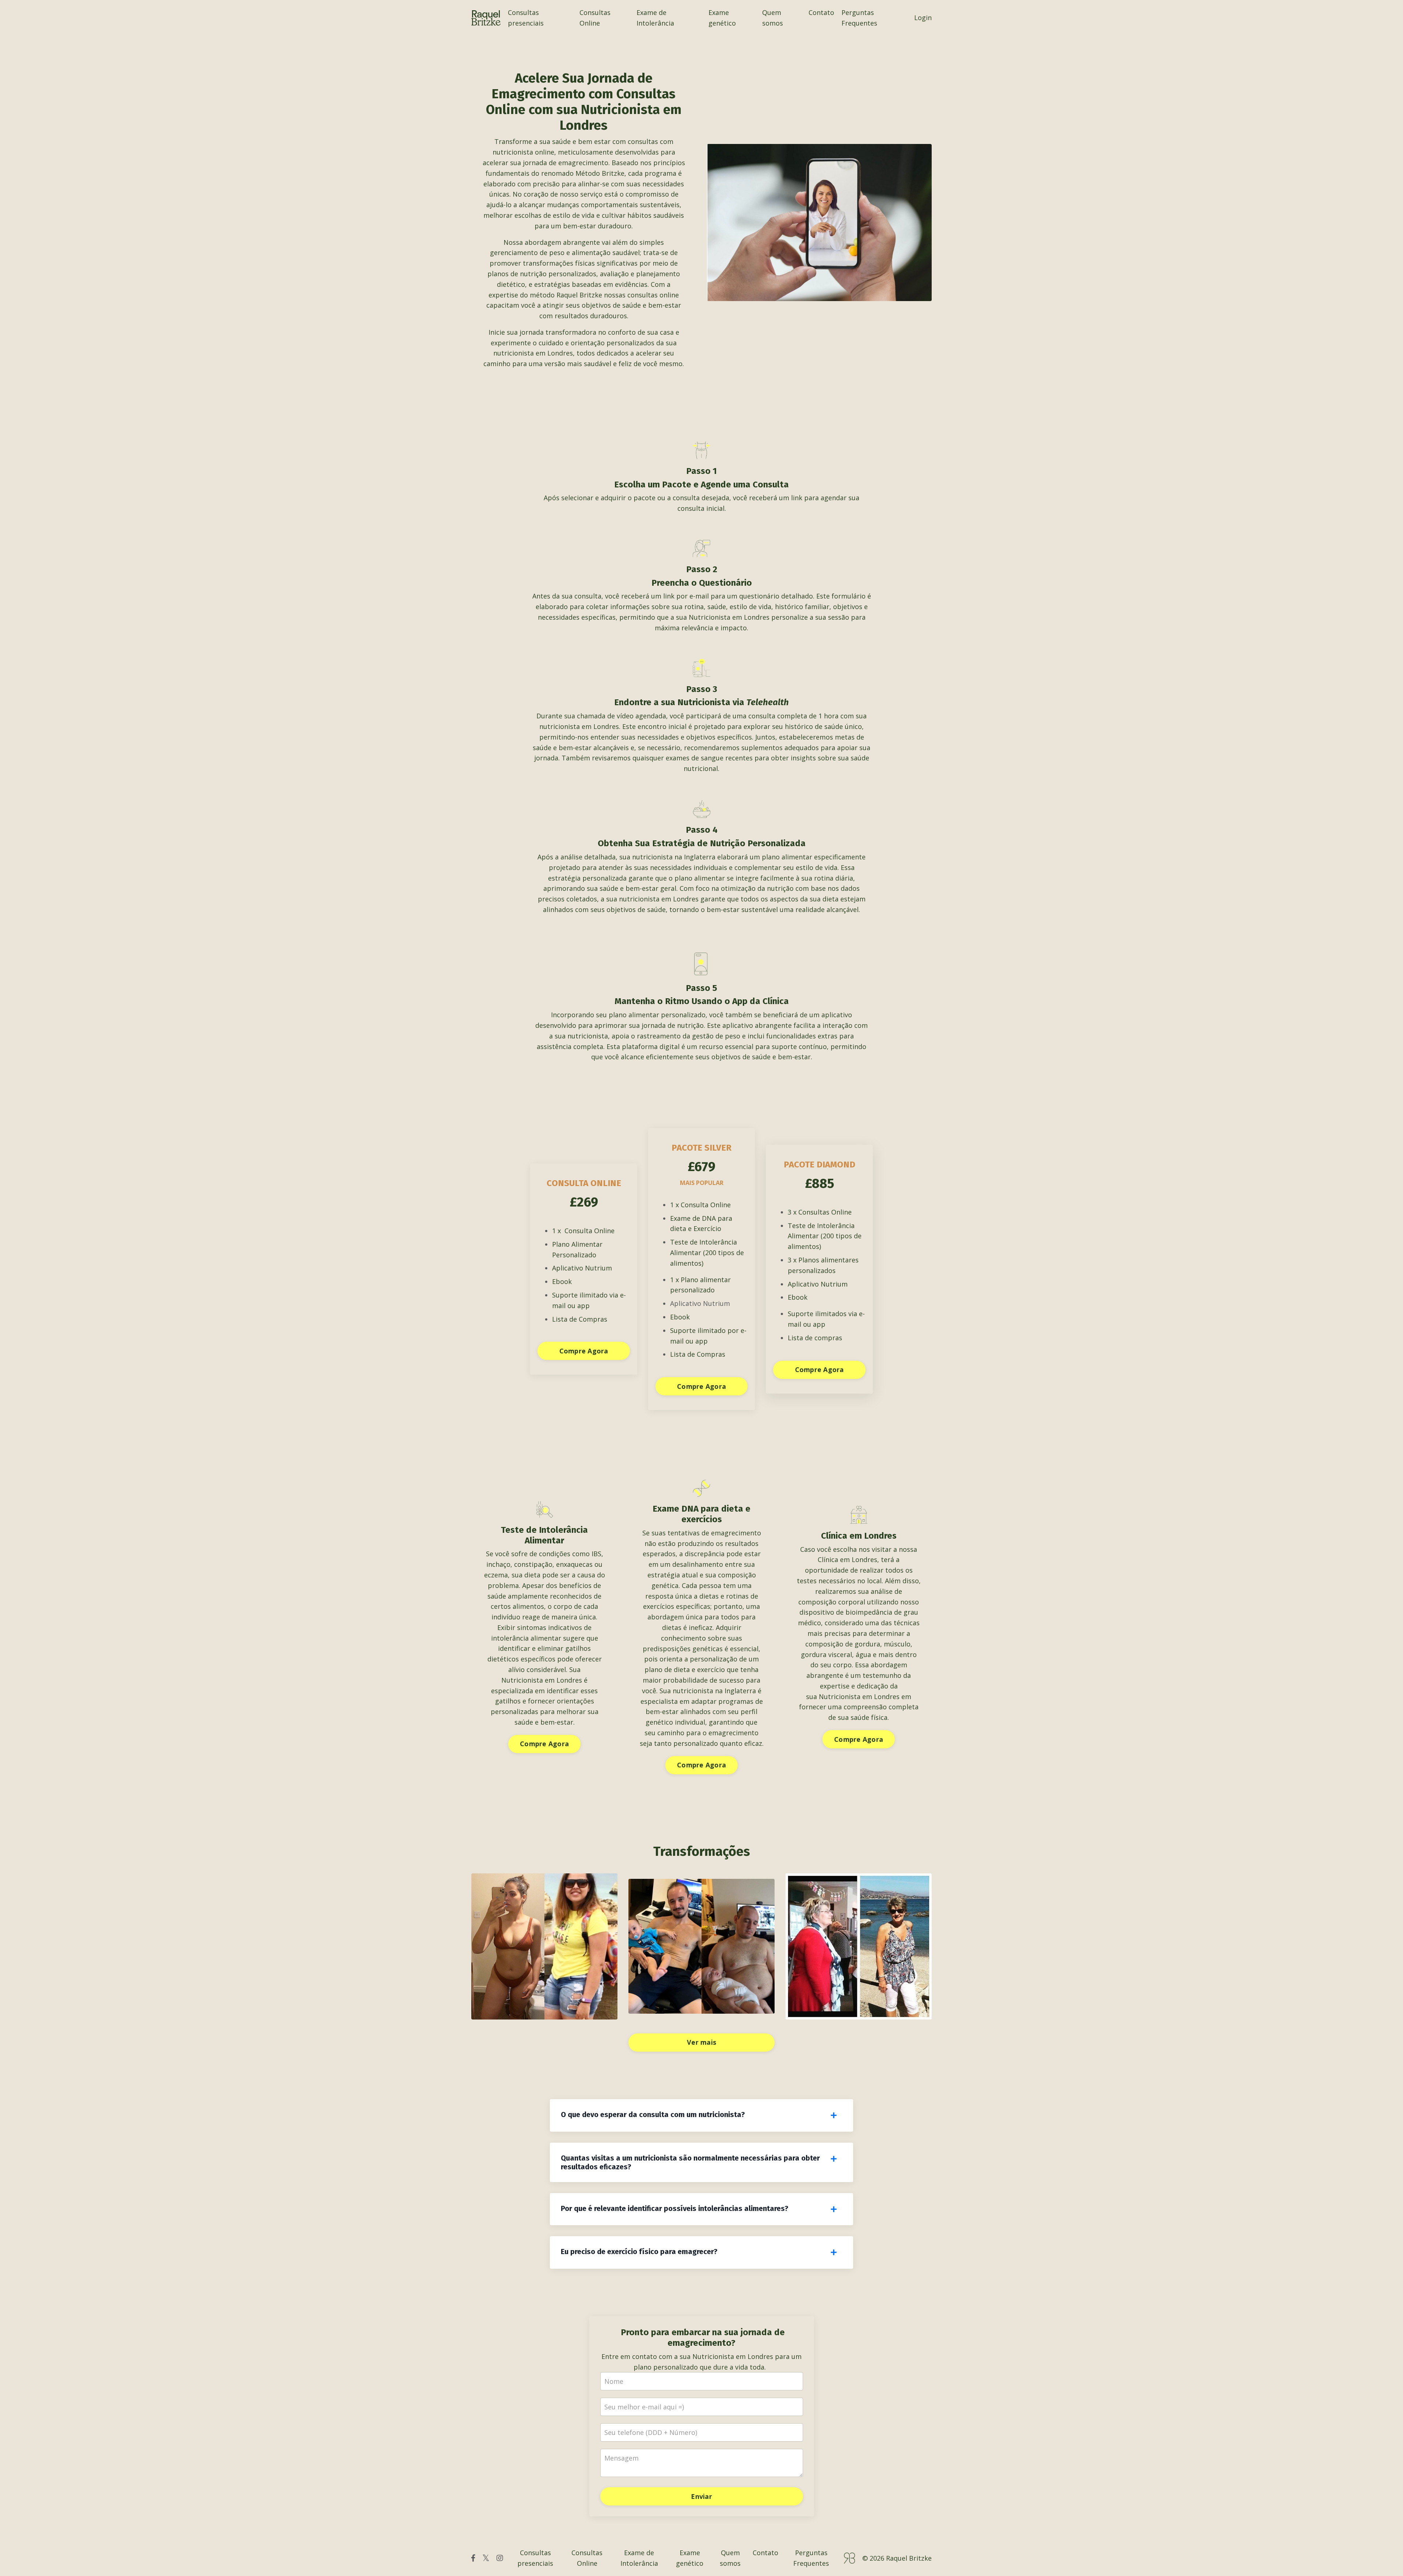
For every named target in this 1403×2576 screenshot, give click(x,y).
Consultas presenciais (526, 18)
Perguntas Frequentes (859, 18)
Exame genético (722, 18)
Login (923, 18)
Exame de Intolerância (655, 18)
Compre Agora (584, 1351)
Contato (821, 12)
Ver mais (701, 2042)
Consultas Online (595, 18)
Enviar (701, 2496)
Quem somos (773, 18)
